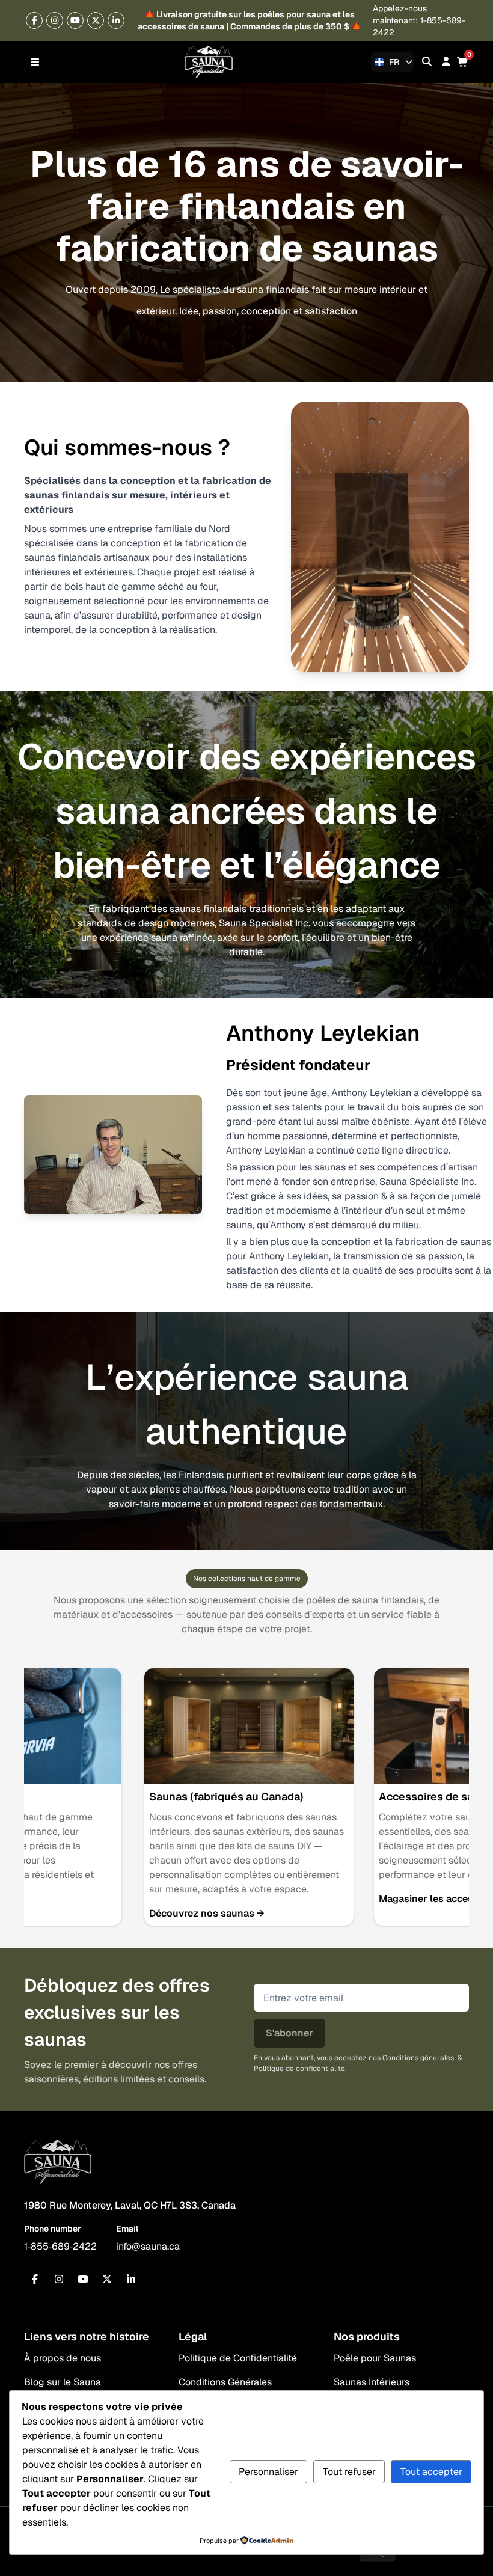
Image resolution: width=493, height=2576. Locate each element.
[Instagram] (55, 20)
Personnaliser (268, 2472)
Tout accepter (431, 2472)
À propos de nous (63, 2358)
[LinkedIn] (131, 2279)
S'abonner (289, 2033)
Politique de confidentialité (299, 2069)
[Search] (427, 62)
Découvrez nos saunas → (207, 1913)
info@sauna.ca (148, 2246)
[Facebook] (34, 20)
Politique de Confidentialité (238, 2358)
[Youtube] (75, 20)
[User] (446, 62)
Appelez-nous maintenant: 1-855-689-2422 (419, 20)
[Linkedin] (116, 20)
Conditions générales (418, 2058)
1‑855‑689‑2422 (60, 2246)
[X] (96, 20)
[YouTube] (83, 2279)
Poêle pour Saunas (375, 2358)
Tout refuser (349, 2472)
